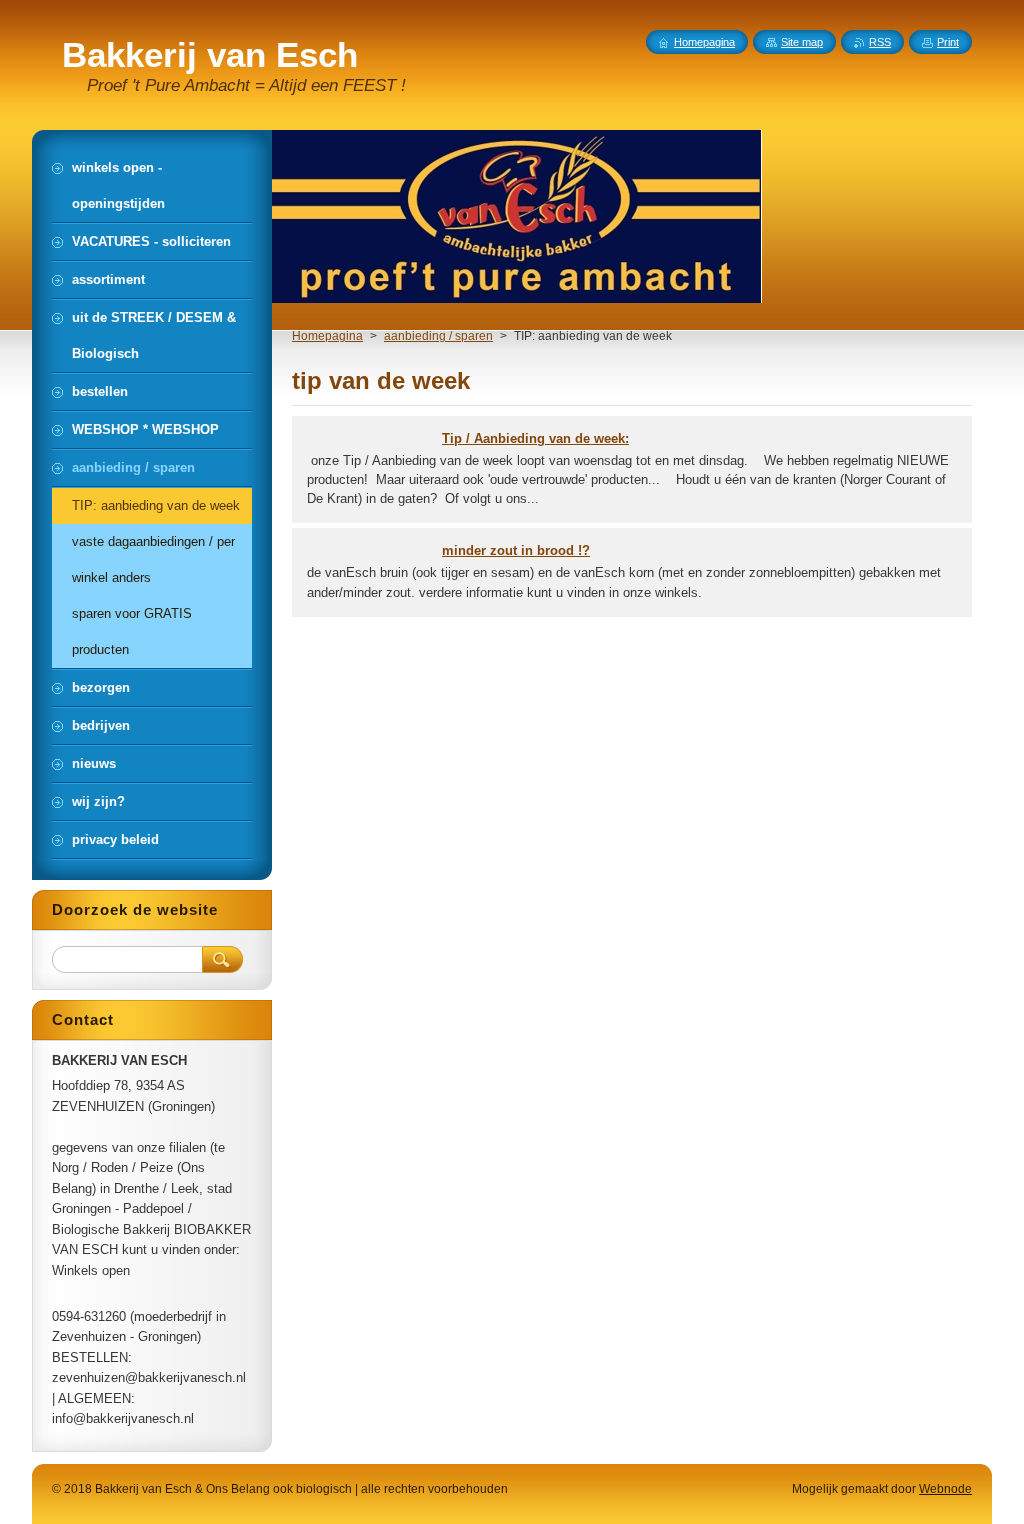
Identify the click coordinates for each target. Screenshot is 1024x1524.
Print (948, 42)
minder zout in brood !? (516, 550)
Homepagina (327, 336)
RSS (880, 42)
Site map (802, 42)
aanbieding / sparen (438, 336)
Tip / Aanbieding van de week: (535, 438)
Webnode (945, 1489)
